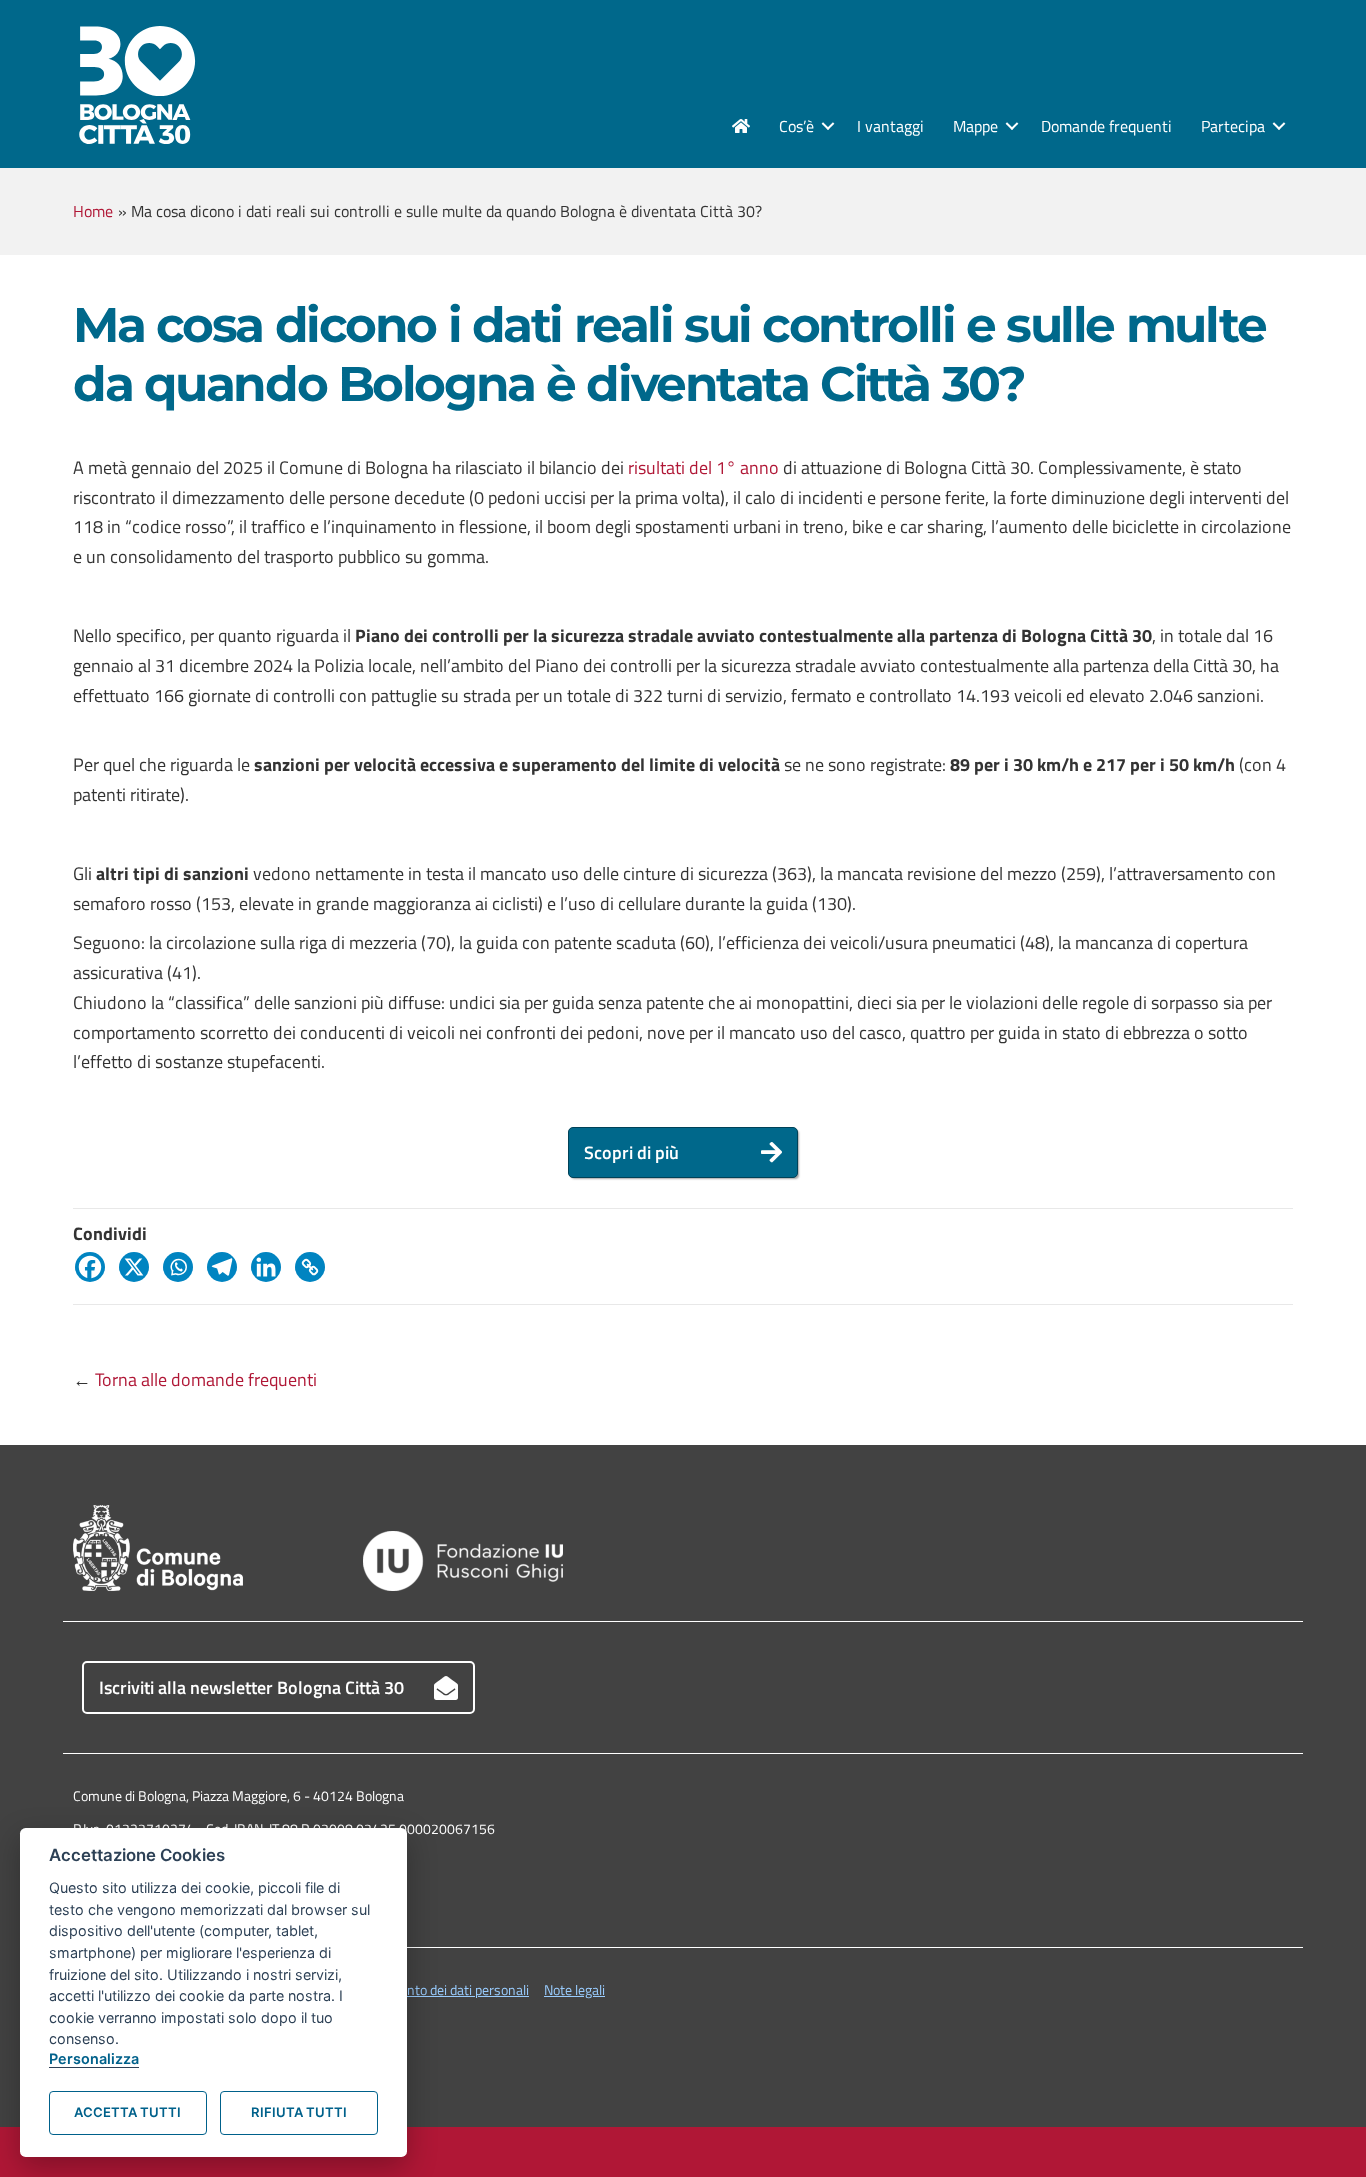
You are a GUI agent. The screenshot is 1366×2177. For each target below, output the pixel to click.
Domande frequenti (1106, 126)
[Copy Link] (315, 1267)
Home (93, 211)
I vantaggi (890, 126)
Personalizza (94, 2058)
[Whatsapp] (183, 1267)
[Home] (741, 126)
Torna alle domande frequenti (206, 1379)
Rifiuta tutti (299, 2112)
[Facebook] (95, 1267)
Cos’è (796, 126)
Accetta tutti (127, 2112)
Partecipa (1233, 126)
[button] (828, 126)
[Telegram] (227, 1267)
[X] (139, 1267)
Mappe (975, 126)
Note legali (574, 1989)
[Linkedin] (271, 1267)
